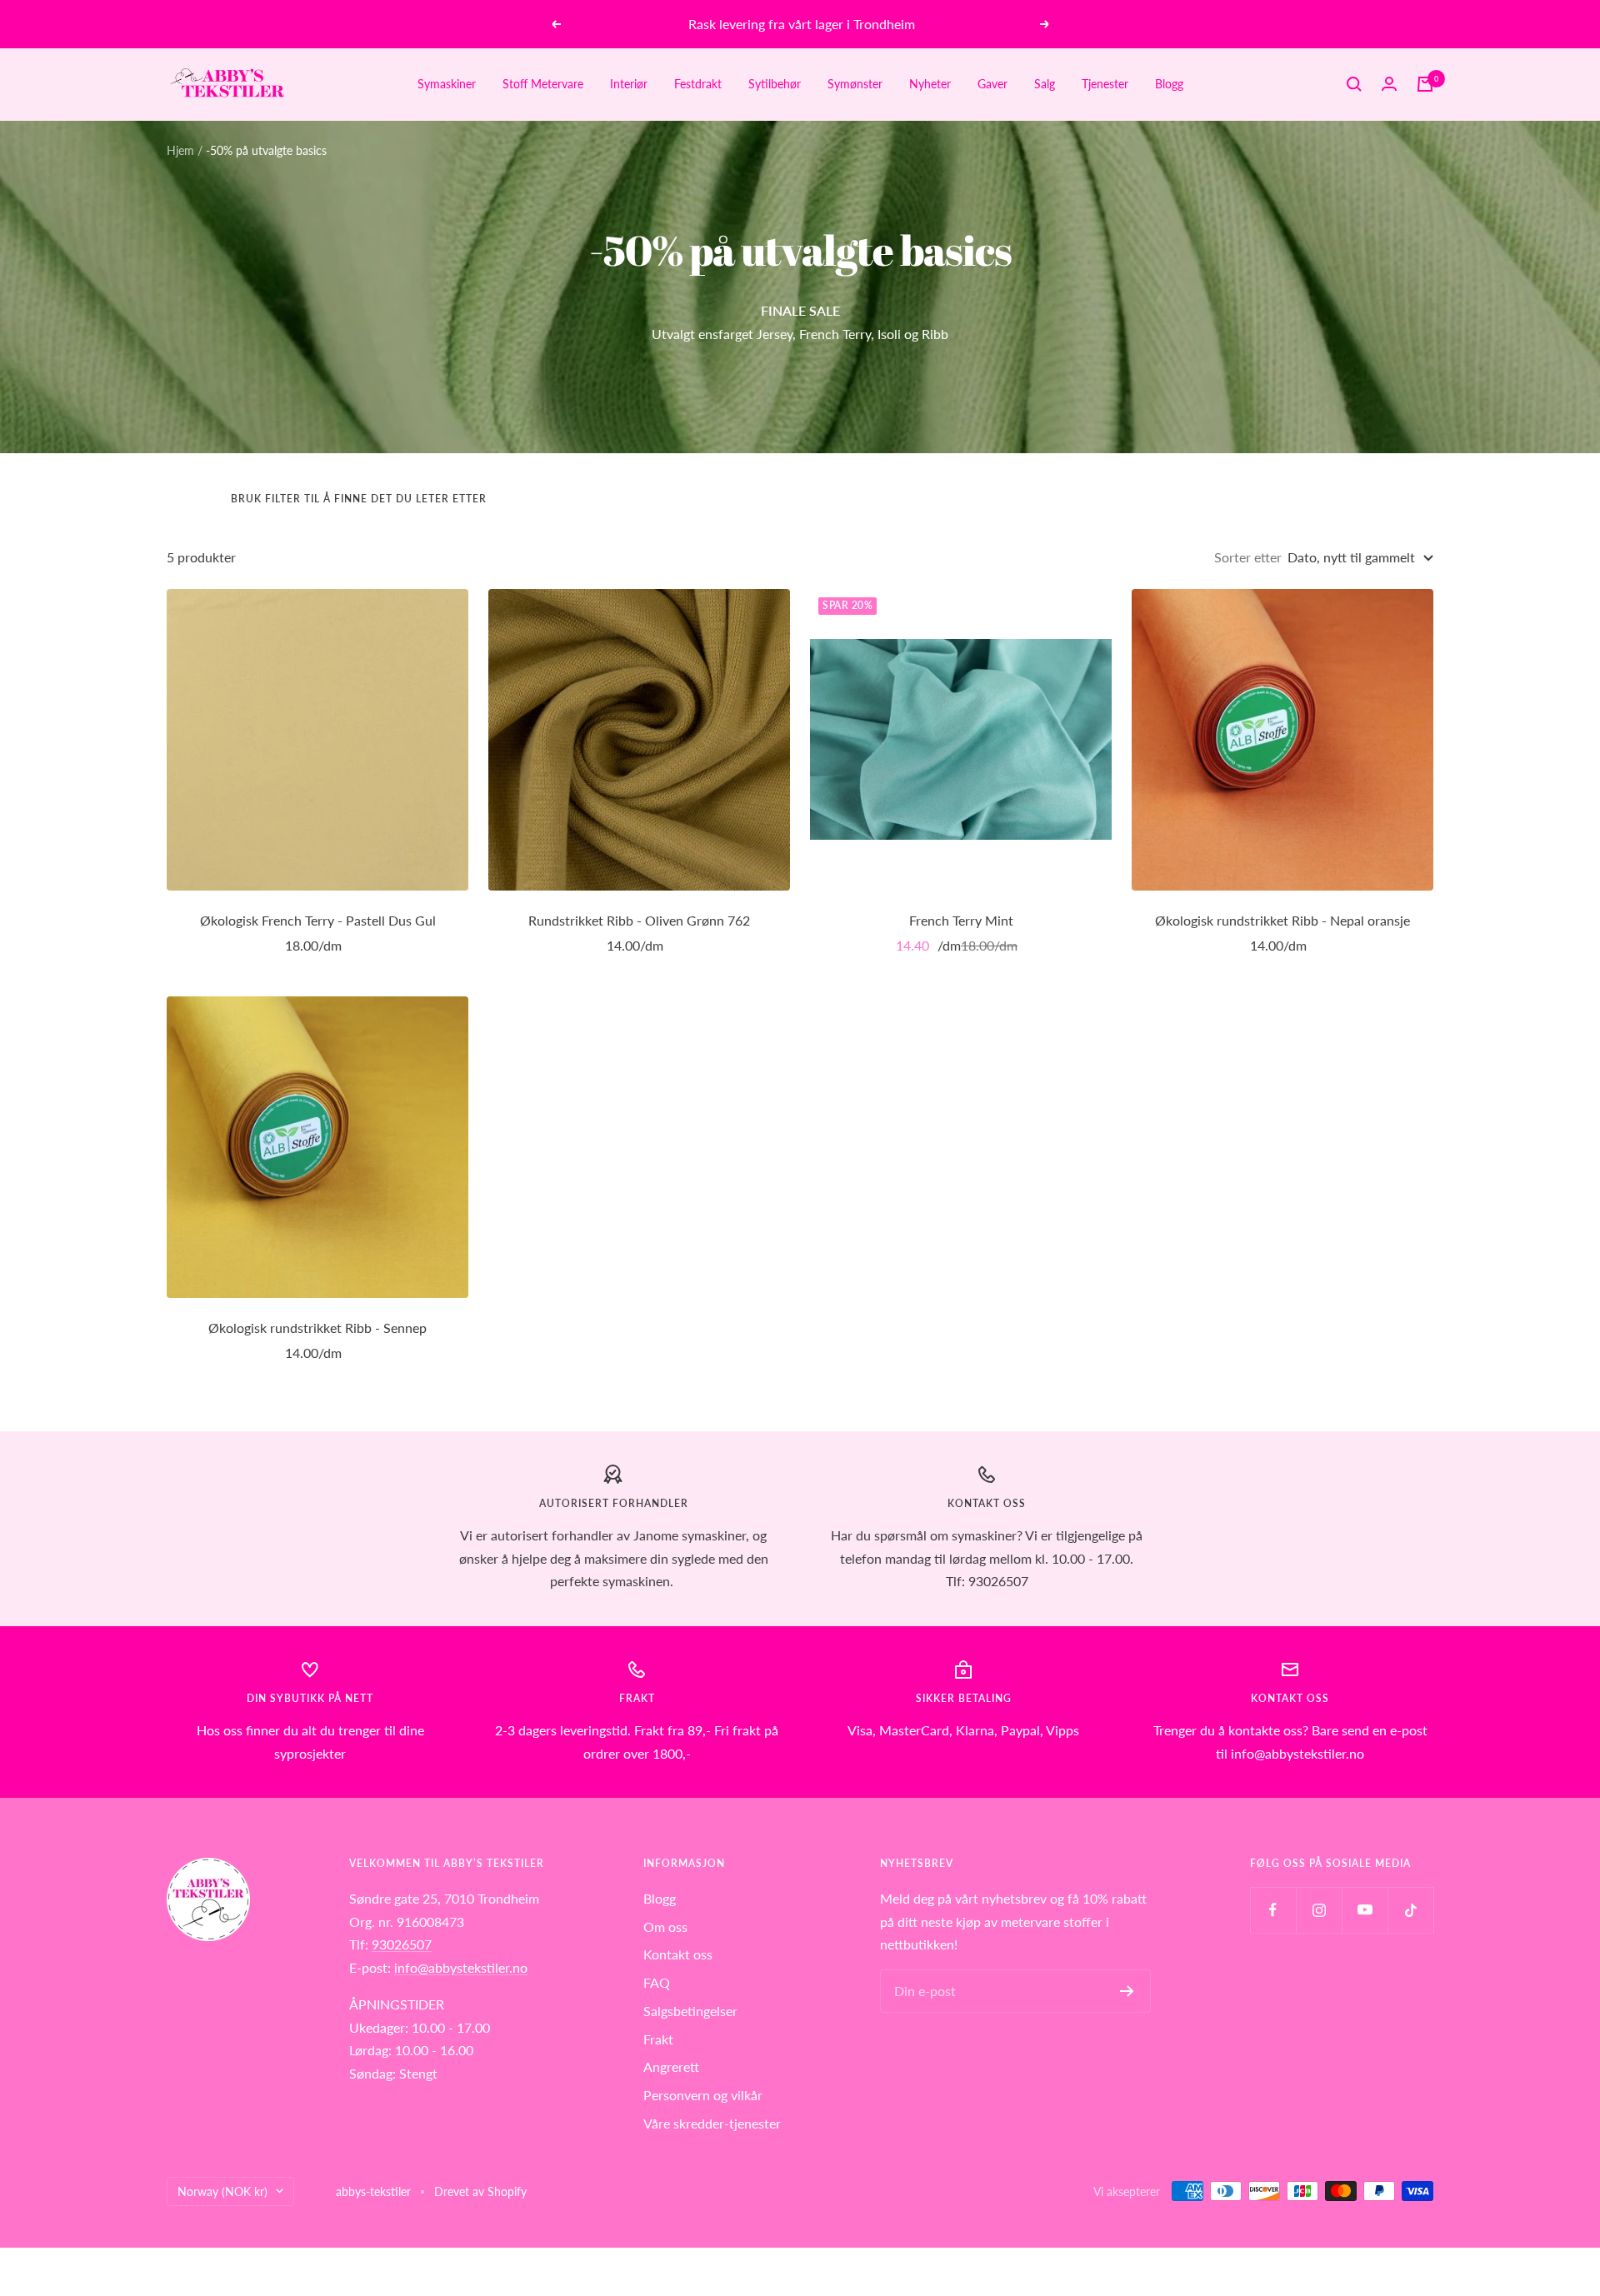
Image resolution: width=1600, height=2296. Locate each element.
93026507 (402, 1944)
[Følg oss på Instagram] (1319, 1910)
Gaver (992, 84)
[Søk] (1354, 84)
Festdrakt (698, 84)
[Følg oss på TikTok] (1410, 1910)
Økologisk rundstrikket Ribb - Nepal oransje (1282, 920)
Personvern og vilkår (703, 2095)
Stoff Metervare (543, 84)
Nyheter (930, 84)
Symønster (855, 84)
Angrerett (671, 2066)
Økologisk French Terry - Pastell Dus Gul (318, 920)
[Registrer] (1127, 1991)
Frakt (658, 2039)
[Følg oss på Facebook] (1273, 1910)
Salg (1045, 84)
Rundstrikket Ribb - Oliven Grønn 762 (639, 920)
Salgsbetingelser (690, 2011)
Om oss (665, 1927)
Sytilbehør (775, 84)
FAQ (657, 1982)
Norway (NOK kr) (222, 2191)
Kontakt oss (678, 1954)
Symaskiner (447, 84)
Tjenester (1105, 84)
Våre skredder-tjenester (712, 2123)
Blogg (1169, 84)
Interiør (629, 84)
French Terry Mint (961, 920)
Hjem (180, 150)
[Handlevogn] (1425, 84)
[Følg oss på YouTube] (1365, 1910)
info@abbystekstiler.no (461, 1967)
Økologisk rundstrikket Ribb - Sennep (317, 1328)
